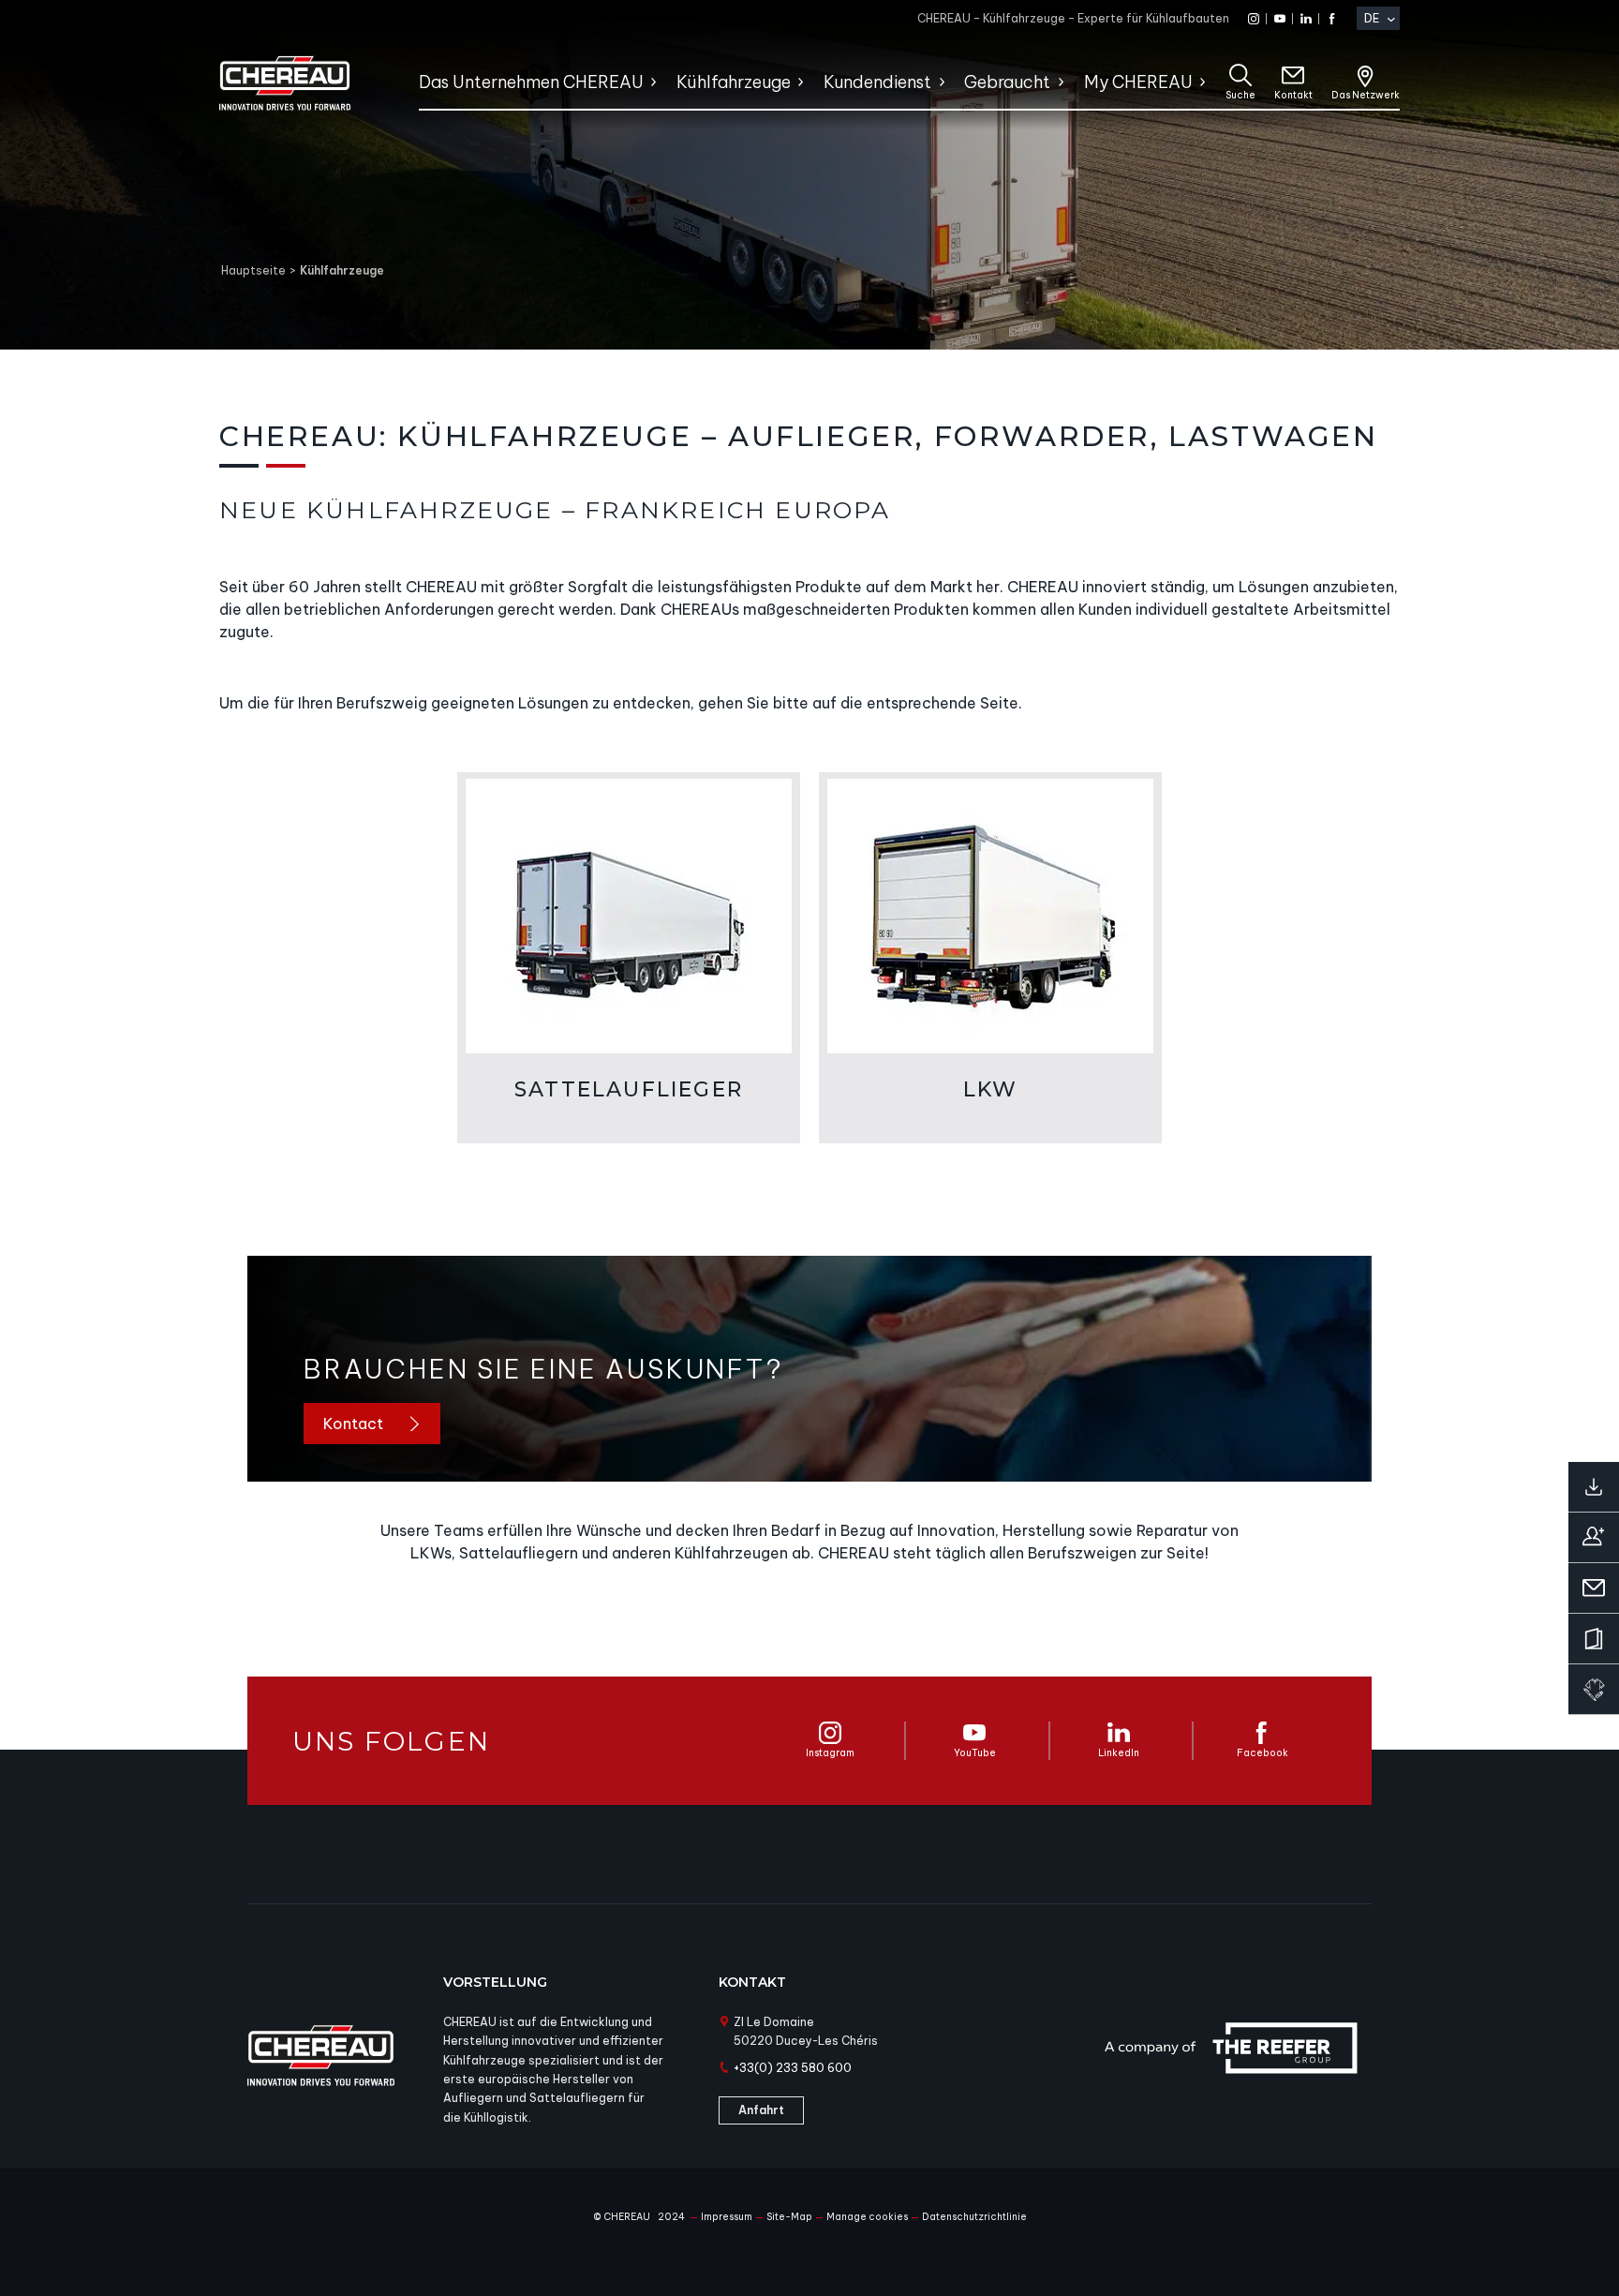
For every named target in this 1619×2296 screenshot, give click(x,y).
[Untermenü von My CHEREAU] (1202, 82)
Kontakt (1293, 95)
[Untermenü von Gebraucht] (1060, 82)
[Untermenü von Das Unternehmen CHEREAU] (653, 82)
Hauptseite (253, 270)
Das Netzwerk (1366, 95)
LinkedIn (1119, 1753)
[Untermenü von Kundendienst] (941, 82)
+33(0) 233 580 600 (793, 2068)
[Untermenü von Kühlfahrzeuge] (800, 82)
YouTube (975, 1753)
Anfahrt (761, 2110)
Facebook (1263, 1753)
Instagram (830, 1753)
